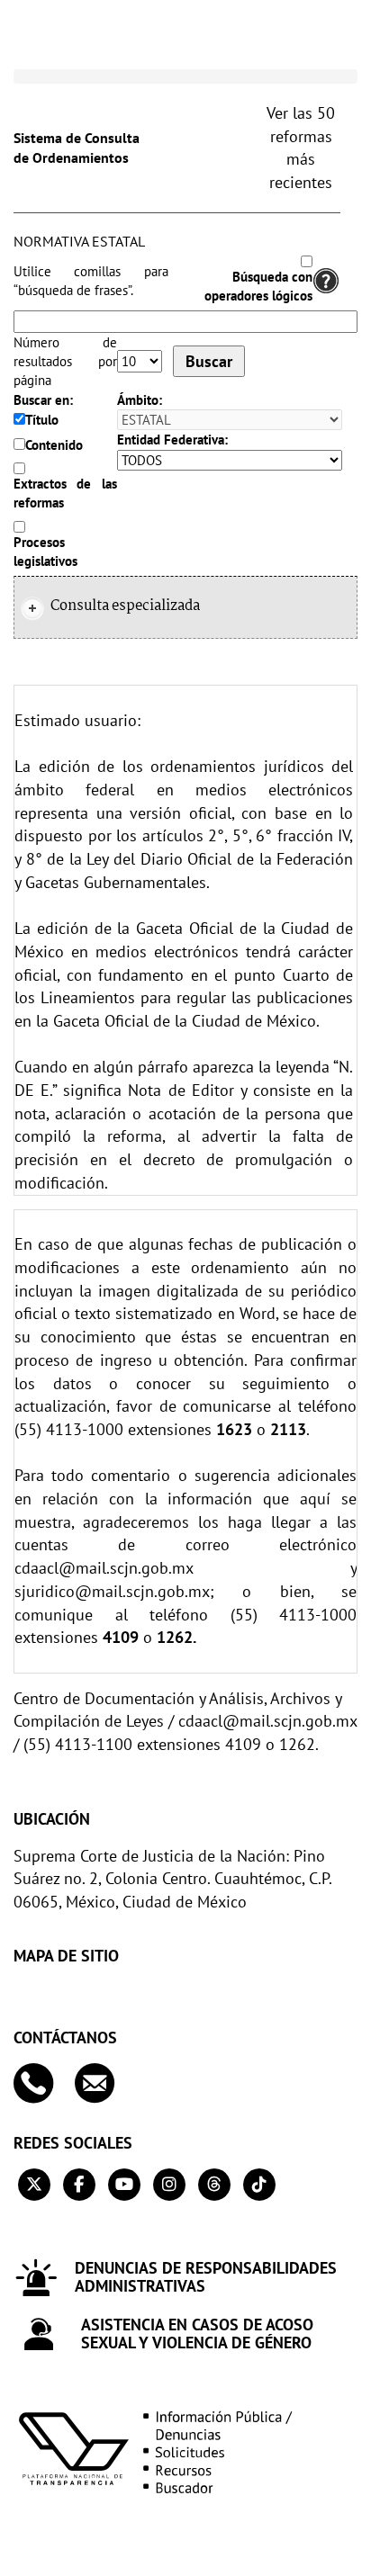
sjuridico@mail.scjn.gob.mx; (114, 1591)
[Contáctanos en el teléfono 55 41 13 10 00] (42, 2083)
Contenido (54, 445)
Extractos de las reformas (65, 493)
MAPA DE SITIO (66, 1956)
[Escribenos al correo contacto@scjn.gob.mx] (103, 2083)
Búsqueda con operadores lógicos (258, 286)
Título (42, 420)
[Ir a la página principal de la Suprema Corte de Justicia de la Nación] (95, 40)
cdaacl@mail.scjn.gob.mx (104, 1568)
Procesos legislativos (45, 552)
